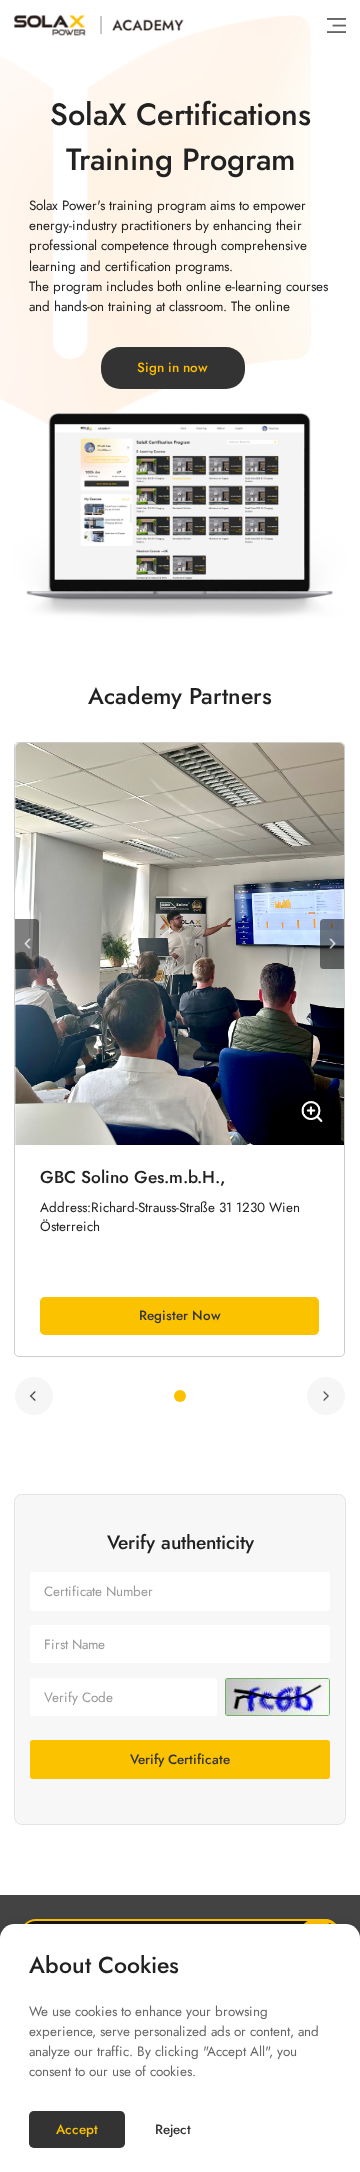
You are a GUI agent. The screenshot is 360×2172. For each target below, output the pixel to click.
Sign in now (172, 367)
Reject (173, 2129)
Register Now (180, 1315)
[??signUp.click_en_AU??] (278, 1697)
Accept (77, 2129)
